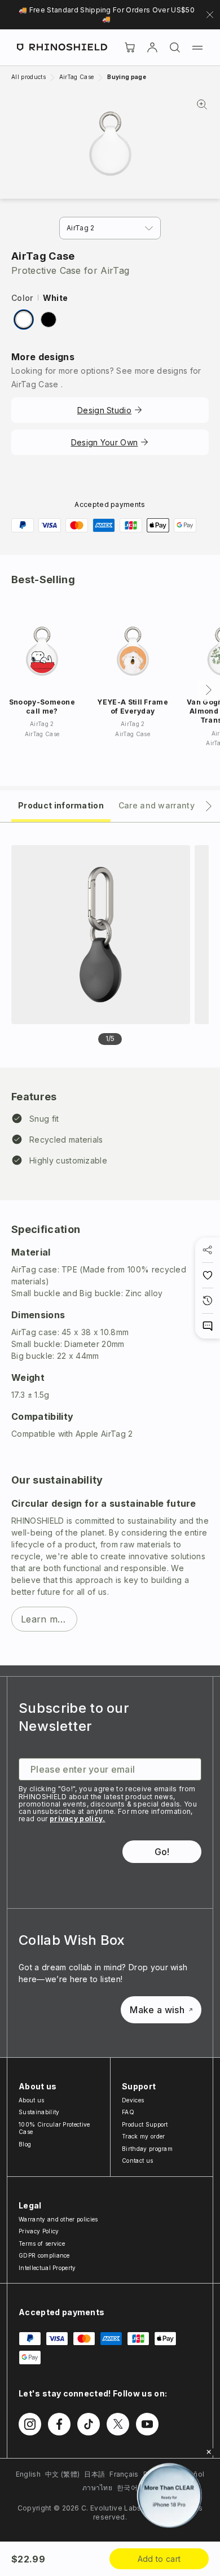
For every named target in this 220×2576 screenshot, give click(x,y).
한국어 (127, 2488)
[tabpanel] (110, 1244)
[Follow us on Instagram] (30, 2424)
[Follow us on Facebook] (59, 2424)
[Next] (209, 690)
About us (32, 2100)
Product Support (145, 2124)
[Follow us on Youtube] (147, 2424)
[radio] (24, 320)
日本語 (94, 2474)
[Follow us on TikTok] (89, 2424)
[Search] (175, 47)
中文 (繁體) (62, 2474)
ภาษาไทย (97, 2488)
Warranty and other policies (58, 2219)
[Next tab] (209, 806)
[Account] (152, 47)
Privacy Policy (39, 2231)
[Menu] (197, 47)
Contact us (137, 2160)
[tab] (61, 805)
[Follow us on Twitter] (118, 2424)
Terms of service (42, 2243)
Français (124, 2474)
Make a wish (157, 2010)
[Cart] (130, 47)
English (28, 2474)
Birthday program (147, 2149)
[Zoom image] (110, 144)
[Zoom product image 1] (101, 935)
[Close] (209, 2452)
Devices (133, 2100)
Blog (25, 2144)
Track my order (143, 2136)
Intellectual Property (47, 2268)
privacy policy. (78, 1819)
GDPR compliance (44, 2255)
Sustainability (39, 2112)
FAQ (128, 2112)
